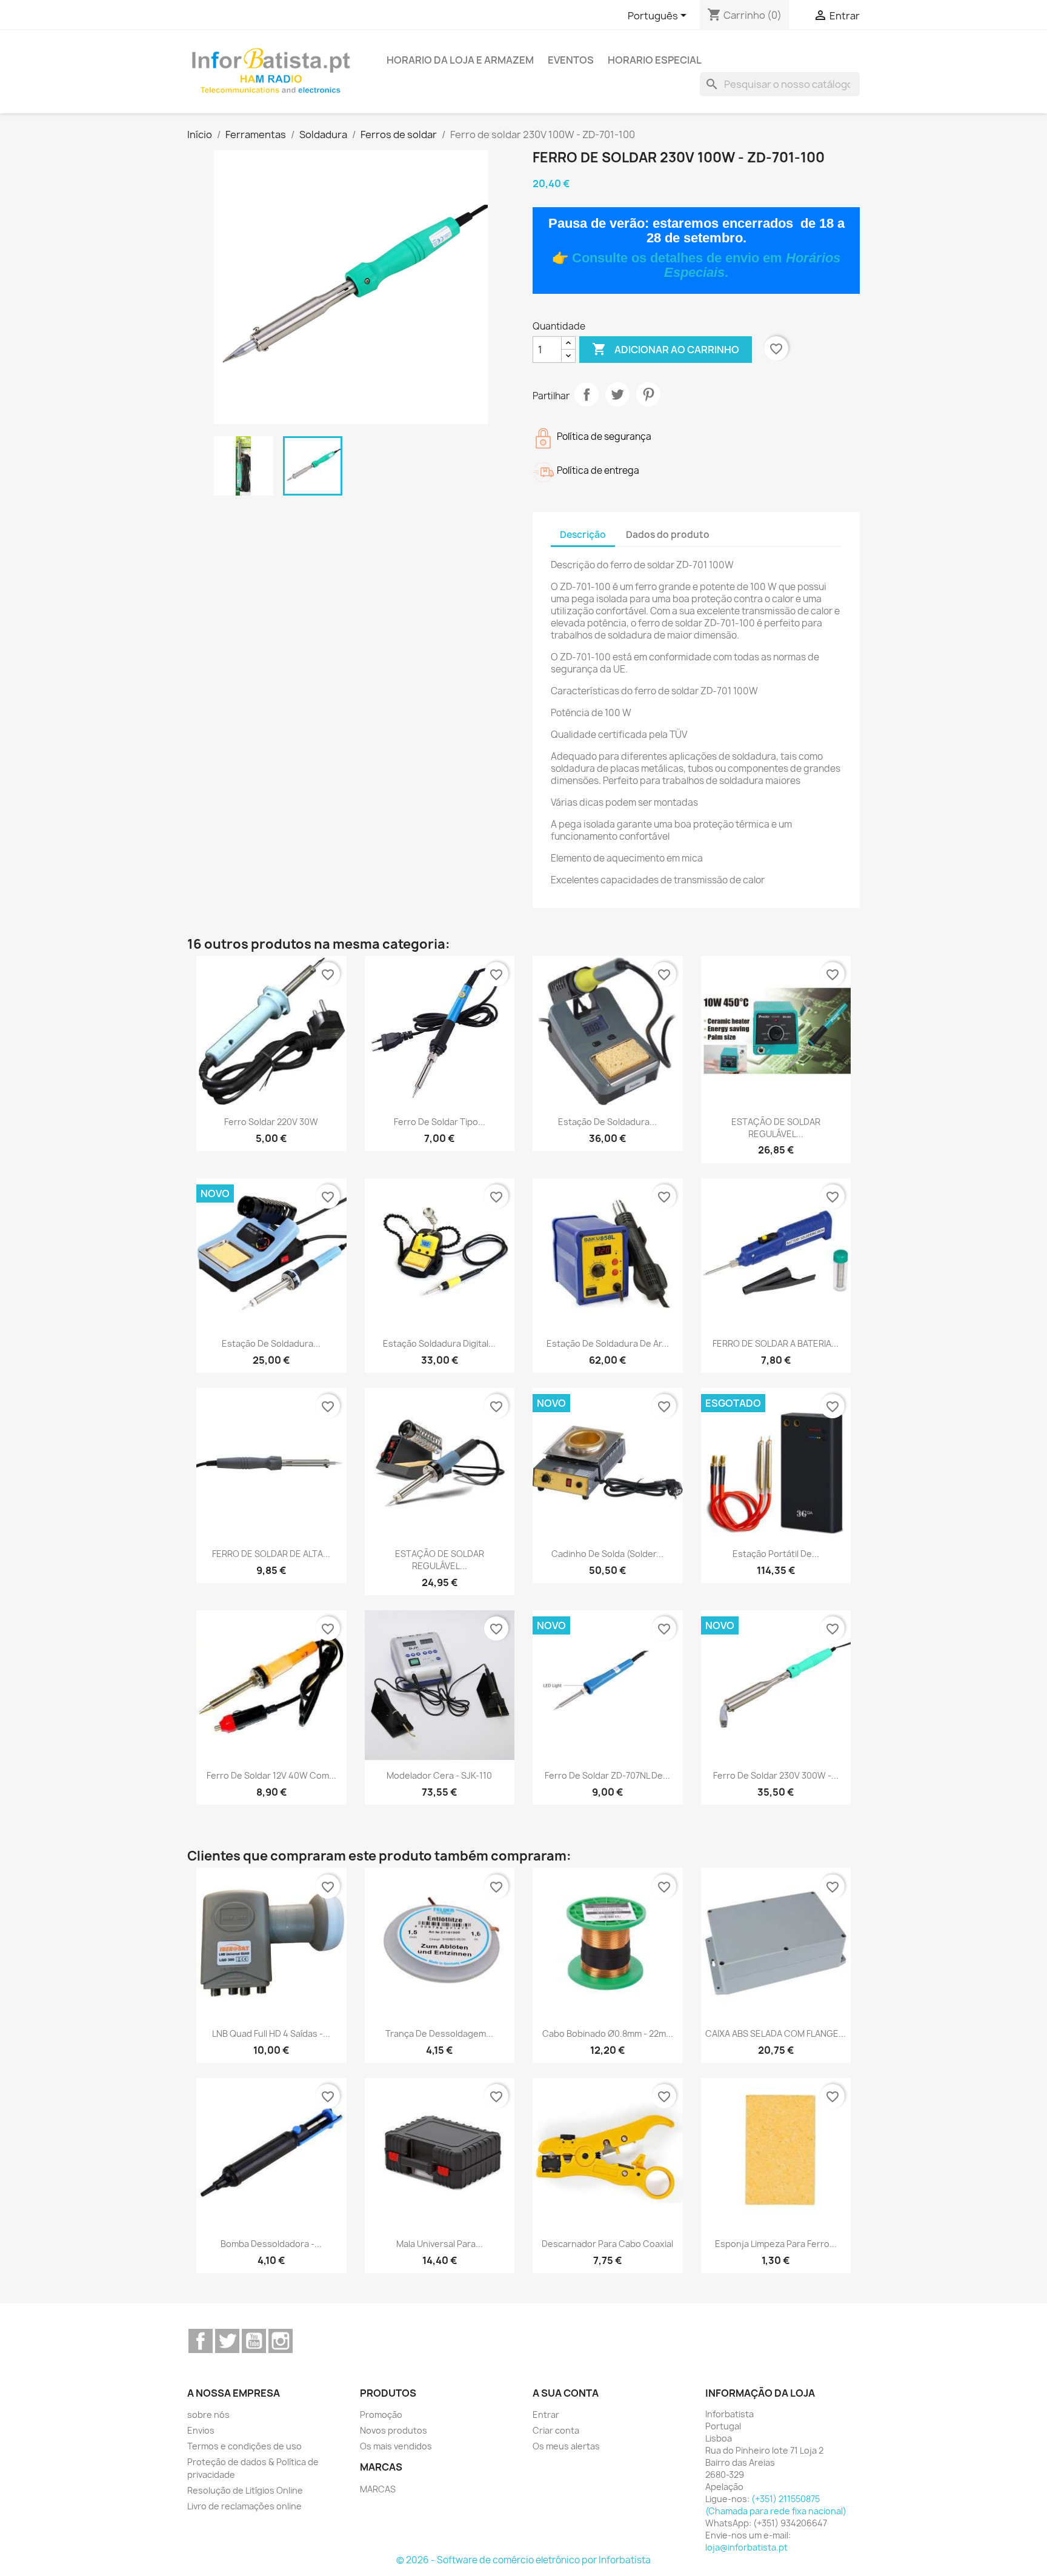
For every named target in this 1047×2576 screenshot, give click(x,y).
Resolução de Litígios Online (245, 2490)
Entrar (546, 2415)
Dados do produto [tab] (668, 535)
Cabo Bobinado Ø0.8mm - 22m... (608, 2033)
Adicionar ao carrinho (666, 349)
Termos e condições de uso (244, 2446)
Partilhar (587, 394)
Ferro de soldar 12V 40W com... (271, 1775)
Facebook (201, 2341)
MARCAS (378, 2489)
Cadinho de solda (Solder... (607, 1554)
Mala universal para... (440, 2244)
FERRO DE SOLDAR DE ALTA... (271, 1554)
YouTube (254, 2341)
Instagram (281, 2341)
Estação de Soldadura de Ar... (608, 1343)
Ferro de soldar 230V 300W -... (776, 1775)
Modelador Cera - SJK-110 (439, 1775)
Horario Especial (655, 60)
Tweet (617, 394)
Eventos (571, 60)
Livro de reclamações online (244, 2506)
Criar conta (556, 2430)
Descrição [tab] (583, 535)
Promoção (381, 2415)
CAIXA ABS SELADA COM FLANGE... (776, 2033)
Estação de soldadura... (607, 1122)
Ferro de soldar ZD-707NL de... (607, 1775)
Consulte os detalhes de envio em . (706, 265)
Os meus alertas (566, 2446)
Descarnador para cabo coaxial (607, 2244)
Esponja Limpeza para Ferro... (776, 2244)
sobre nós (208, 2415)
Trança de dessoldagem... (439, 2033)
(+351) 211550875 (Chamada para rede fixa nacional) (776, 2505)
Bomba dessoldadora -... (271, 2244)
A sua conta (566, 2393)
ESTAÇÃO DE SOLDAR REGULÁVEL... (776, 1128)
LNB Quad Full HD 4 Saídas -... (271, 2033)
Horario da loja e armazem (460, 60)
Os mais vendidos (396, 2446)
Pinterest (648, 394)
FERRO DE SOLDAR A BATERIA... (776, 1343)
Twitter (227, 2341)
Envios (201, 2430)
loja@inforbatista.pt (746, 2547)
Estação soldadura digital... (439, 1343)
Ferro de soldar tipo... (440, 1122)
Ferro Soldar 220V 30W (271, 1122)
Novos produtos (394, 2430)
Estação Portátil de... (776, 1554)
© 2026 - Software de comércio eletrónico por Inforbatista (523, 2560)
